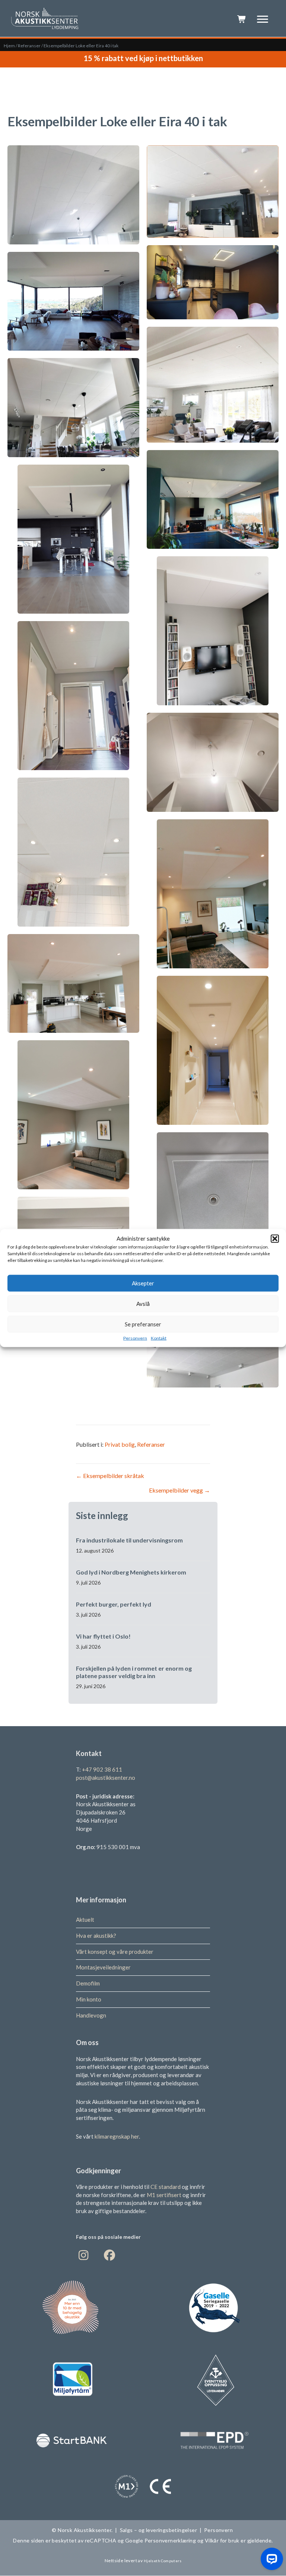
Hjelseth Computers (163, 2561)
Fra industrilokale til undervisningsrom (129, 1540)
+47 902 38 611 (102, 1769)
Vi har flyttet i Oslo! (103, 1636)
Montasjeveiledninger (103, 1968)
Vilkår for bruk (222, 2541)
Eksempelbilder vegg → (179, 1490)
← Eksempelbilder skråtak (110, 1476)
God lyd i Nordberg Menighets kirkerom (131, 1572)
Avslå (143, 1304)
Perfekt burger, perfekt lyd (114, 1604)
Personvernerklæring (170, 2541)
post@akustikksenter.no (106, 1778)
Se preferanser (143, 1324)
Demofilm (88, 1983)
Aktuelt (85, 1920)
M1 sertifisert (165, 2195)
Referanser (29, 46)
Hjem (9, 46)
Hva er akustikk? (96, 1936)
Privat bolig (120, 1444)
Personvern (135, 1338)
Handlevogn (91, 2015)
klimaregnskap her (117, 2136)
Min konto (89, 1999)
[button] (275, 1238)
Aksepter (143, 1283)
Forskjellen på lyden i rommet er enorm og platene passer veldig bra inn (134, 1672)
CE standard (166, 2187)
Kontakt (159, 1338)
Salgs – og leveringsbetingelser (158, 2530)
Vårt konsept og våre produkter (115, 1952)
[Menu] (263, 19)
